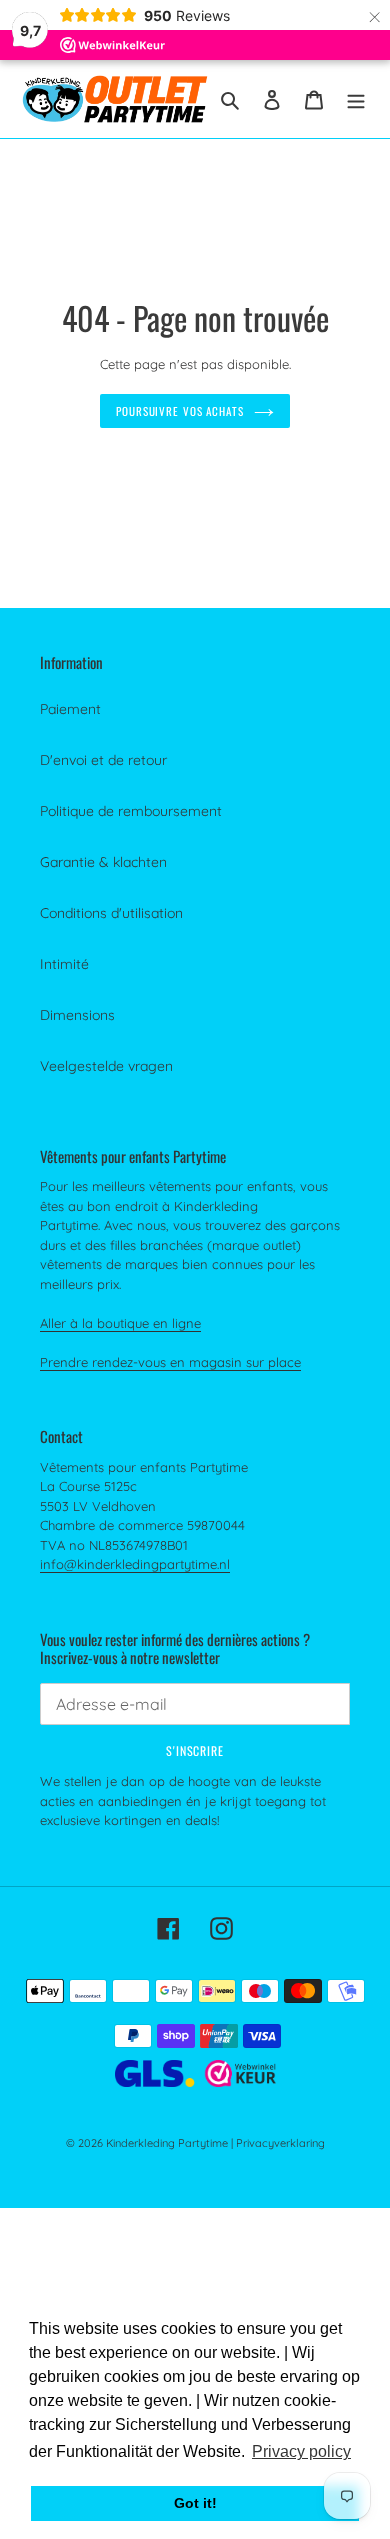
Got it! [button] (195, 2503)
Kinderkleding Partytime (167, 2143)
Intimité (64, 964)
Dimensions (77, 1015)
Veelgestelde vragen (106, 1066)
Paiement (70, 709)
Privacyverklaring (280, 2143)
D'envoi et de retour (103, 760)
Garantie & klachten (103, 862)
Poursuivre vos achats (180, 411)
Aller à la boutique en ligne (120, 1323)
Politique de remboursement (131, 811)
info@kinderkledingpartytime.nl (135, 1564)
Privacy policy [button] (301, 2451)
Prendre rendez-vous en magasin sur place (170, 1362)
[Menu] (356, 98)
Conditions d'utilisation (111, 913)
